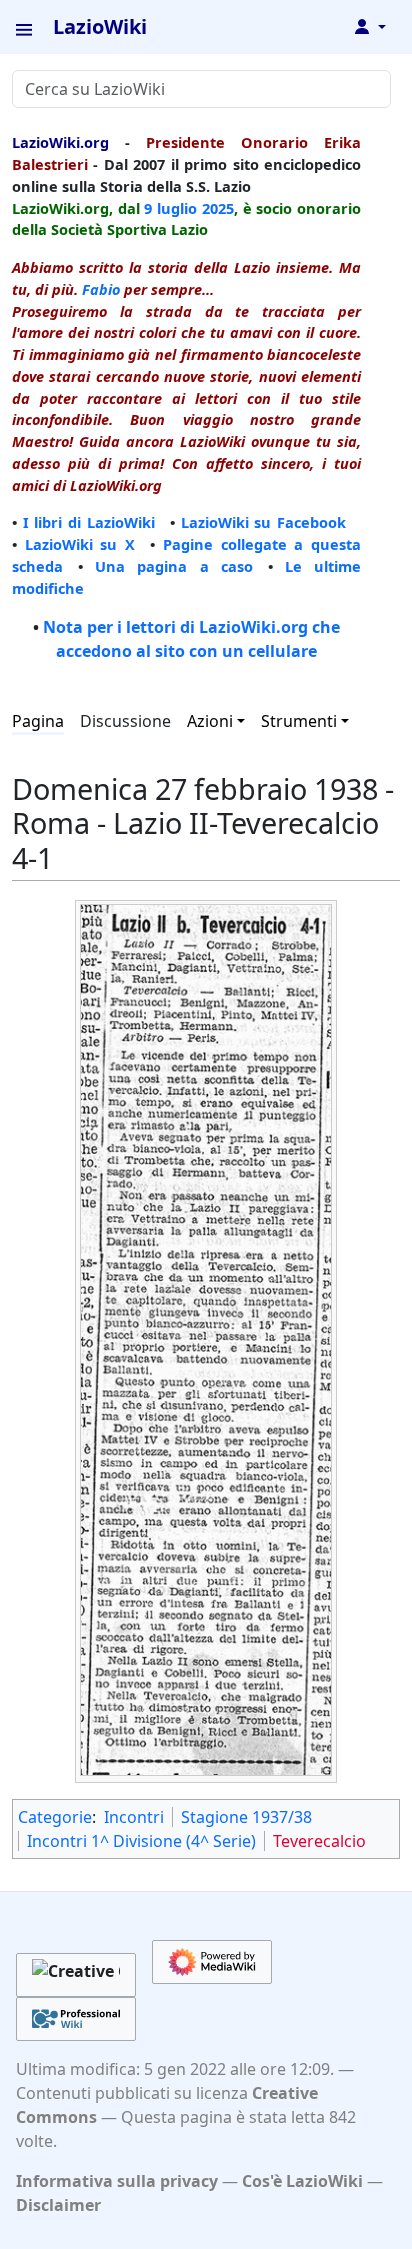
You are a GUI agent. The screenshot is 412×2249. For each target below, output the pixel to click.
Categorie (55, 1817)
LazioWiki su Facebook (263, 522)
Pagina (38, 721)
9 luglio (170, 208)
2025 (218, 208)
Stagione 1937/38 (246, 1817)
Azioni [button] (210, 721)
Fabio (101, 289)
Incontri (134, 1817)
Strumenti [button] (299, 721)
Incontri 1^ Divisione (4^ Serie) (141, 1841)
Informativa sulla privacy (117, 2181)
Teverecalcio (319, 1841)
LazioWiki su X (80, 544)
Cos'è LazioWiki (302, 2181)
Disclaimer (58, 2205)
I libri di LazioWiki (89, 522)
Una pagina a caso (174, 566)
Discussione (125, 721)
